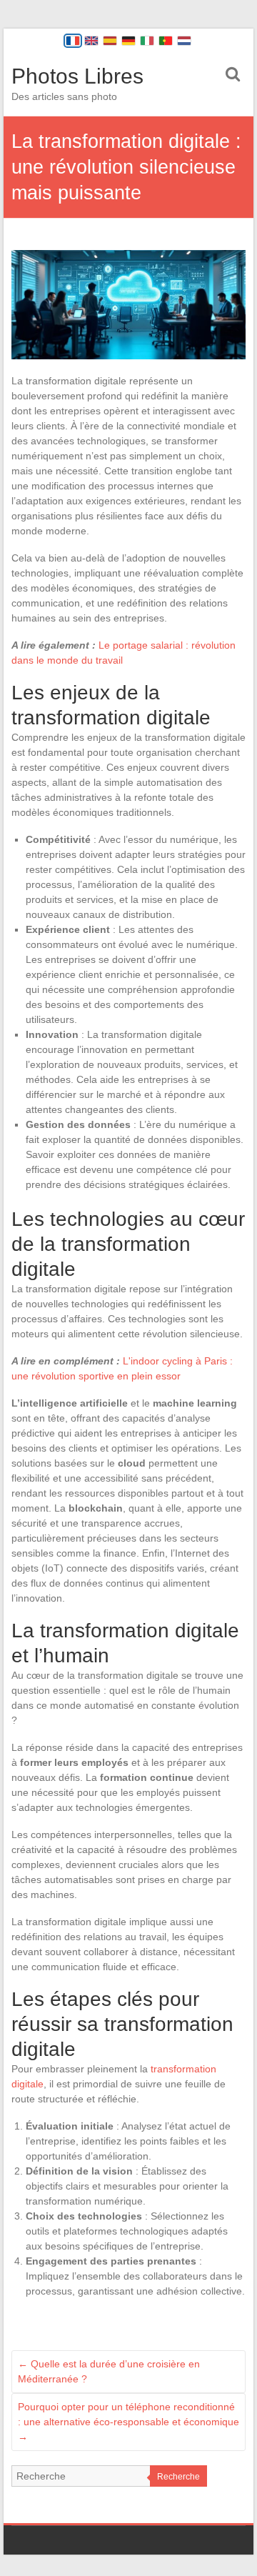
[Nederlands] (184, 41)
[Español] (110, 41)
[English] (91, 41)
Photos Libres (77, 76)
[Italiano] (147, 41)
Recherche (178, 2477)
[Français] (73, 41)
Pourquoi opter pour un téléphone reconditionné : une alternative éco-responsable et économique (128, 2422)
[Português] (166, 41)
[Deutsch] (128, 41)
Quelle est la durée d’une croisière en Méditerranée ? (109, 2371)
